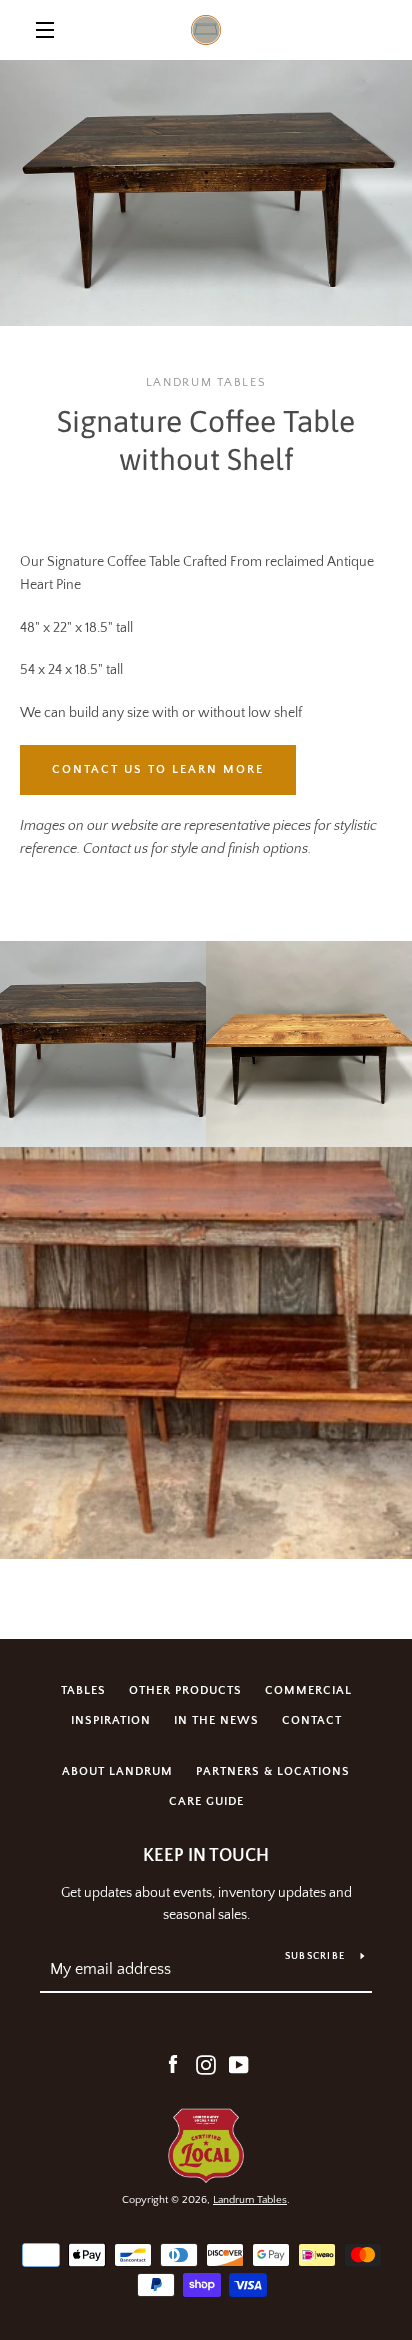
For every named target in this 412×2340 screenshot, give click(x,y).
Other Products (185, 1690)
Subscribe (315, 1956)
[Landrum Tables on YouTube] (239, 2064)
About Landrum (117, 1771)
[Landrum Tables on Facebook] (173, 2064)
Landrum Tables (250, 2200)
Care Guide (206, 1801)
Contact (312, 1720)
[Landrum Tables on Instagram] (206, 2064)
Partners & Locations (273, 1771)
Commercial (308, 1690)
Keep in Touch (206, 1856)
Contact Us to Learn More (158, 769)
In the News (216, 1720)
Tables (83, 1690)
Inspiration (111, 1720)
